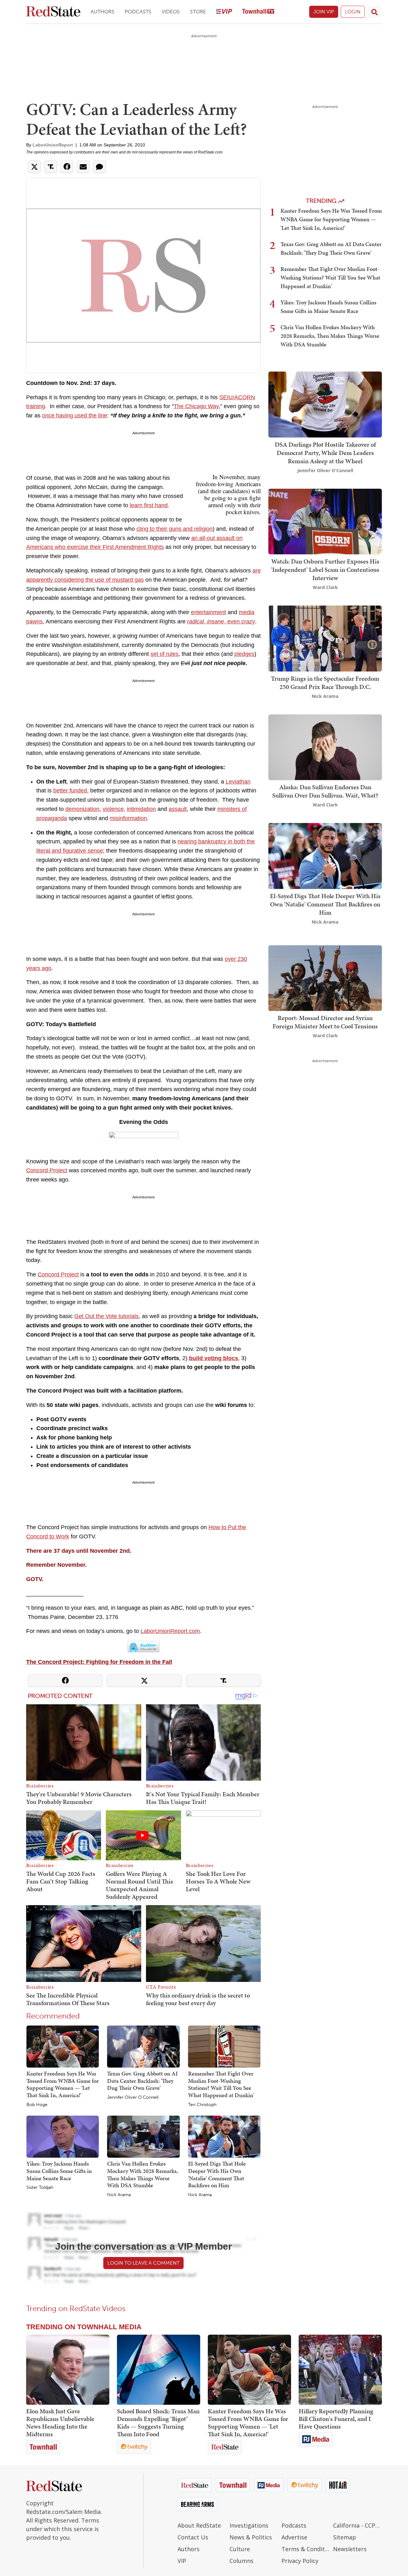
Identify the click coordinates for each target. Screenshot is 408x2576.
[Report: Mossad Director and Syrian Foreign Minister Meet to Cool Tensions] (325, 978)
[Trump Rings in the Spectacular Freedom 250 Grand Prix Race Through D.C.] (325, 638)
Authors (102, 12)
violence (113, 809)
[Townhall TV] (258, 12)
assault (178, 809)
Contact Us (193, 2537)
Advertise (294, 2537)
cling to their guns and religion (175, 529)
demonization (82, 809)
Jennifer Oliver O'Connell (133, 2097)
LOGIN (353, 12)
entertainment (208, 612)
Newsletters (350, 2549)
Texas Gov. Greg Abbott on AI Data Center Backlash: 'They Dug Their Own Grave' (142, 2081)
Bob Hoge (37, 2105)
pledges (244, 654)
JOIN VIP (324, 12)
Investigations (249, 2525)
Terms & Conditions (306, 2549)
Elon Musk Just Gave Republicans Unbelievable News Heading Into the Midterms (60, 2423)
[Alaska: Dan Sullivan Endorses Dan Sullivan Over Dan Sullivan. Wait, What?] (325, 746)
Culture (240, 2549)
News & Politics (251, 2537)
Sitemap (345, 2537)
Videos (171, 12)
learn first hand (149, 505)
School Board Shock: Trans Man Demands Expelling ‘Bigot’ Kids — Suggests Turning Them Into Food (158, 2423)
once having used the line (75, 415)
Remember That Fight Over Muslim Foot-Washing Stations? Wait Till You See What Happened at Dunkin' (221, 2084)
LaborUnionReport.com (170, 1631)
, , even (221, 621)
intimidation (141, 809)
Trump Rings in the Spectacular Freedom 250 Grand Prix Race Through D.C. (325, 683)
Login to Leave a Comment (143, 2263)
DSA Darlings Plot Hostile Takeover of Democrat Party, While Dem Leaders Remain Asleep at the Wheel (325, 453)
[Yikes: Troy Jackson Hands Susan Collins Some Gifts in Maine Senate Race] (63, 2136)
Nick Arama (119, 2195)
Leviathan (238, 782)
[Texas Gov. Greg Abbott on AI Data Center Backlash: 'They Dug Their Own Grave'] (143, 2046)
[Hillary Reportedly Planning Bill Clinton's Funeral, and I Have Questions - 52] (340, 2370)
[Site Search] (375, 12)
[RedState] (53, 12)
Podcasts (138, 12)
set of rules (164, 654)
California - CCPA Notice (357, 2525)
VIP (182, 2561)
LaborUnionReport (53, 145)
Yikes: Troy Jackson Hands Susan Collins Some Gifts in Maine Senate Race (59, 2171)
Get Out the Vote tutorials (106, 1316)
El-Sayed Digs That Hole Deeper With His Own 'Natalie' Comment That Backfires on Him (217, 2174)
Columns (241, 2561)
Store (198, 12)
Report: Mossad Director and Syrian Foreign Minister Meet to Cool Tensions (325, 1022)
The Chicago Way (196, 406)
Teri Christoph (202, 2105)
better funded (70, 791)
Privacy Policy (300, 2561)
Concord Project (47, 1170)
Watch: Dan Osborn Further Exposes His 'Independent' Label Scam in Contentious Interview (325, 570)
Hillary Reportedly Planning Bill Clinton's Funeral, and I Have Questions (336, 2419)
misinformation (128, 818)
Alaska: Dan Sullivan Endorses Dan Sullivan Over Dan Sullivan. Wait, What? (325, 791)
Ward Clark (325, 587)
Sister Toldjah (40, 2188)
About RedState (199, 2525)
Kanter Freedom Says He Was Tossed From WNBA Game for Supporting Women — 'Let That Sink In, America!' (63, 2084)
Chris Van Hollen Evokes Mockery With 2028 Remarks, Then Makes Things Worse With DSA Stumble (142, 2174)
